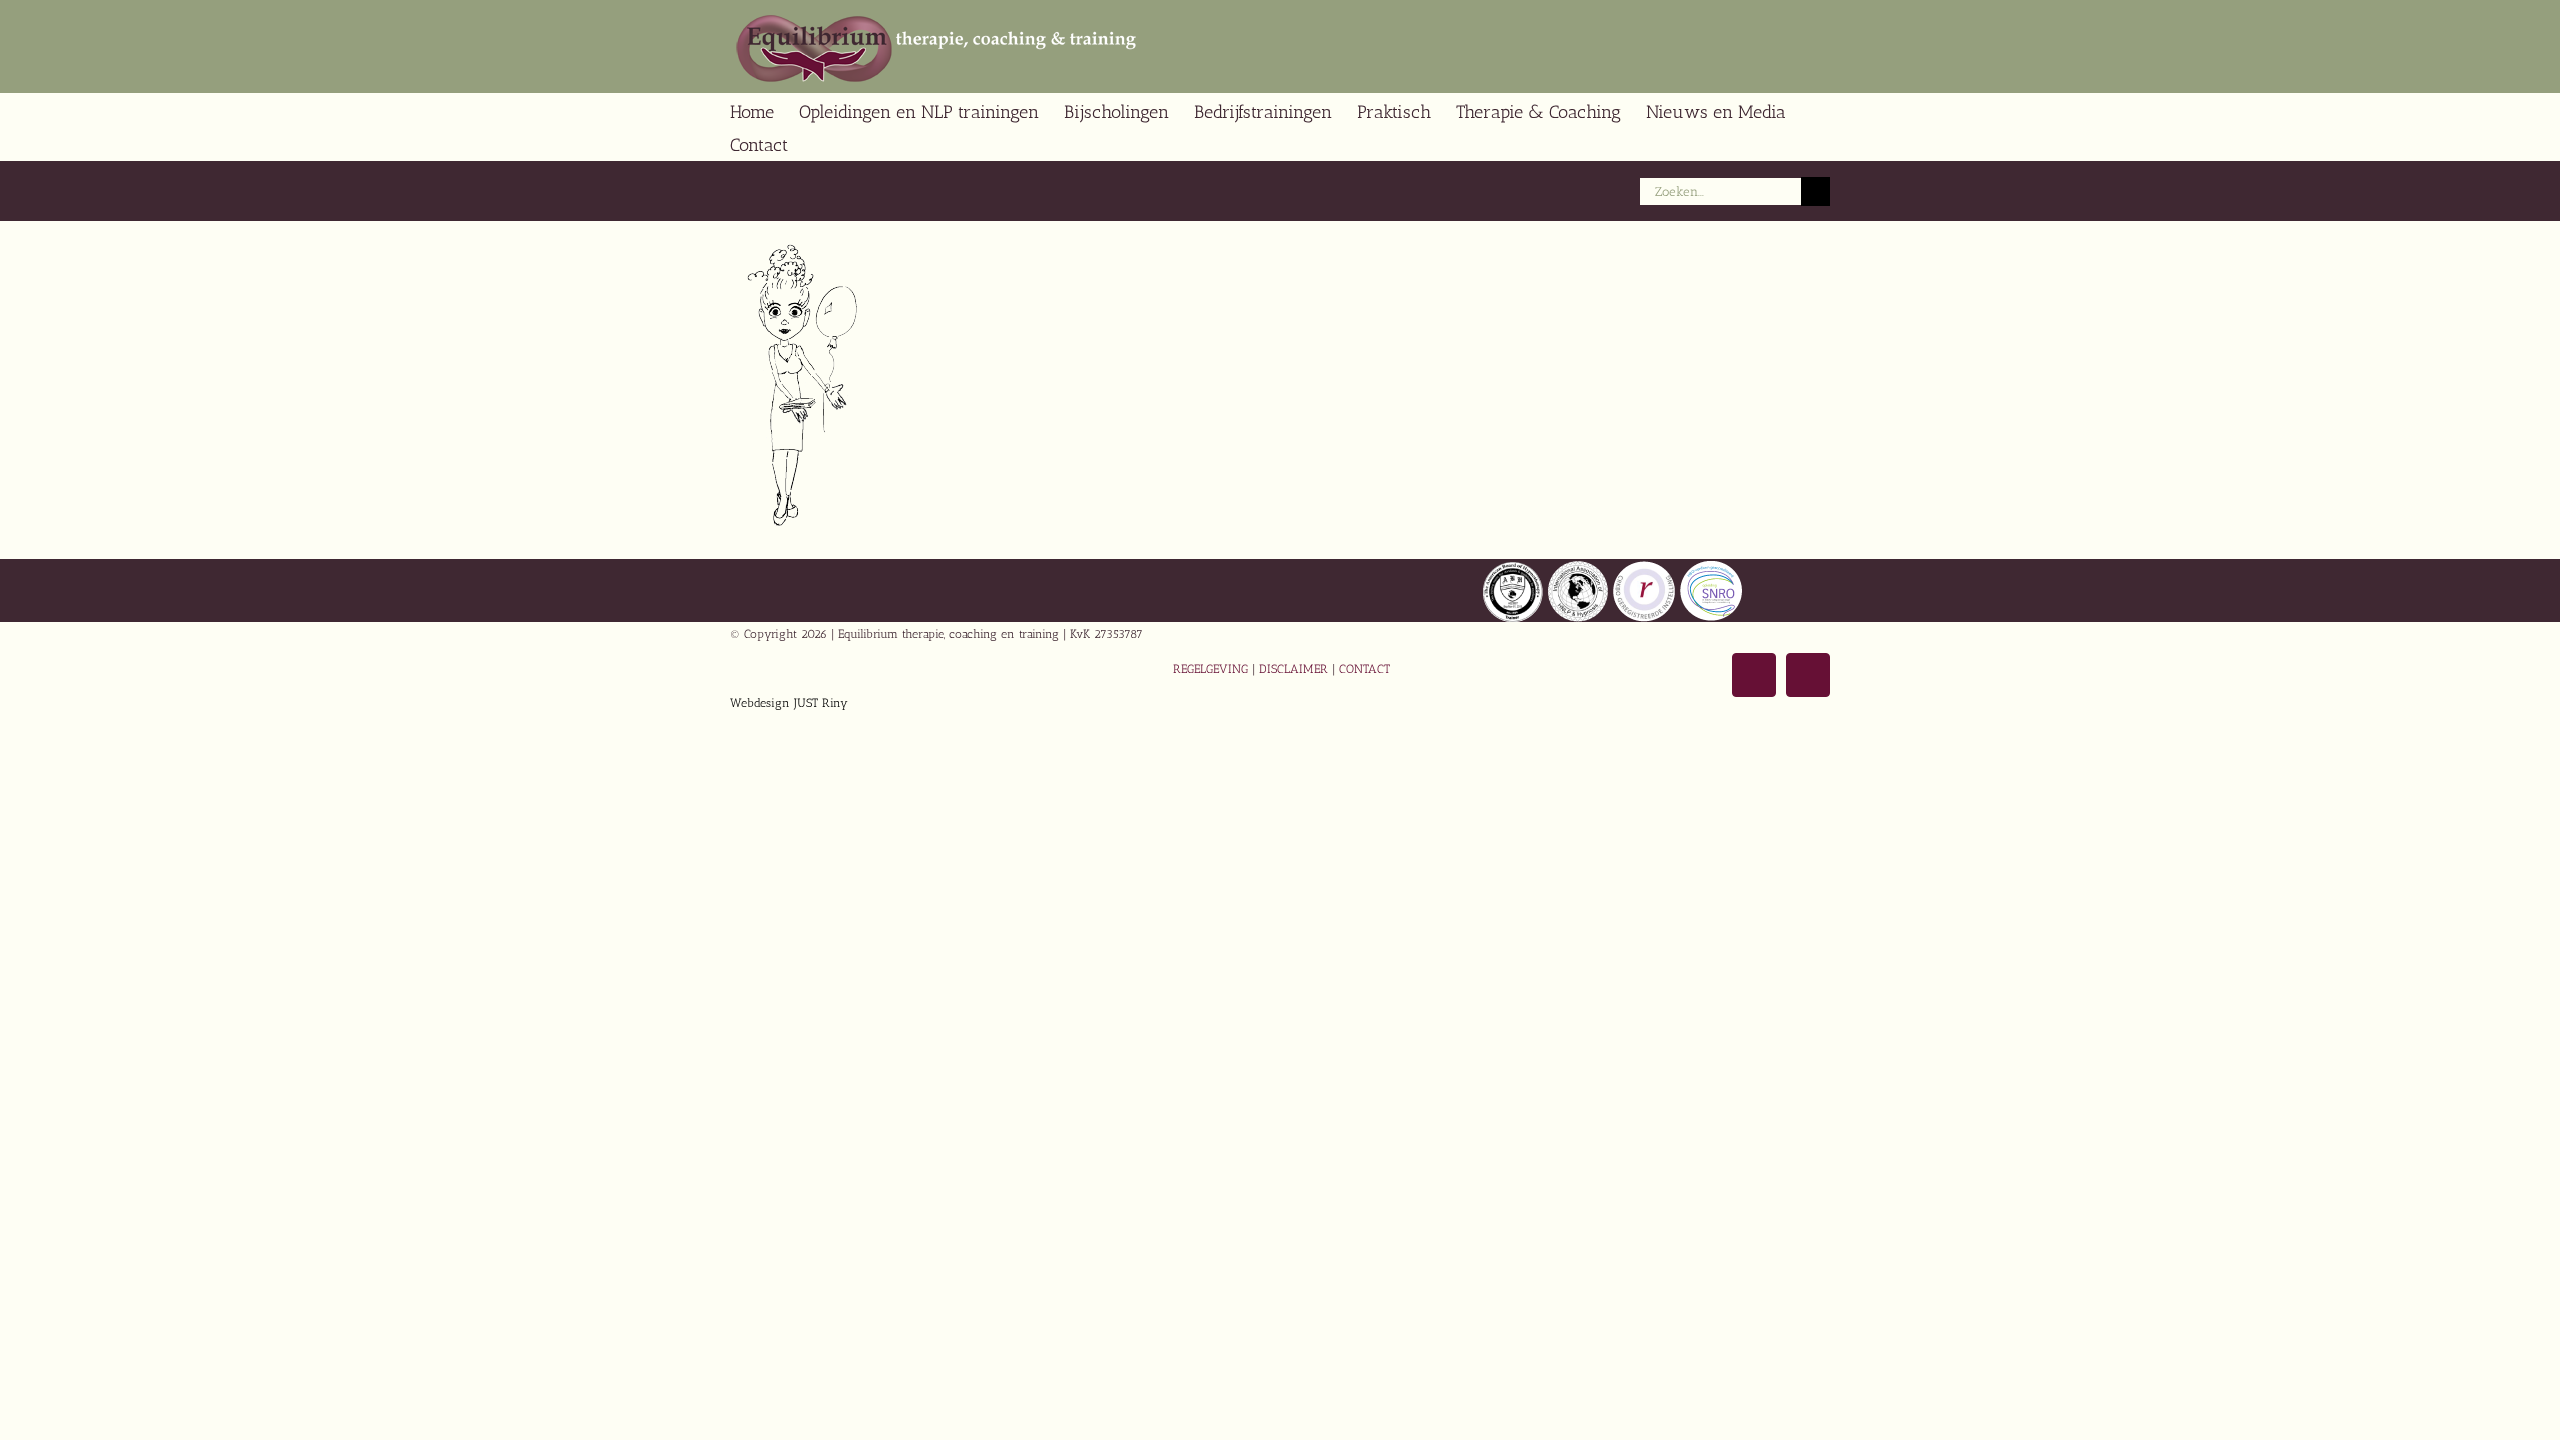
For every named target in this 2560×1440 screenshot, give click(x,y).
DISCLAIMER (1293, 669)
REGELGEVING (1210, 669)
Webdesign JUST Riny (789, 703)
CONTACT (1364, 669)
